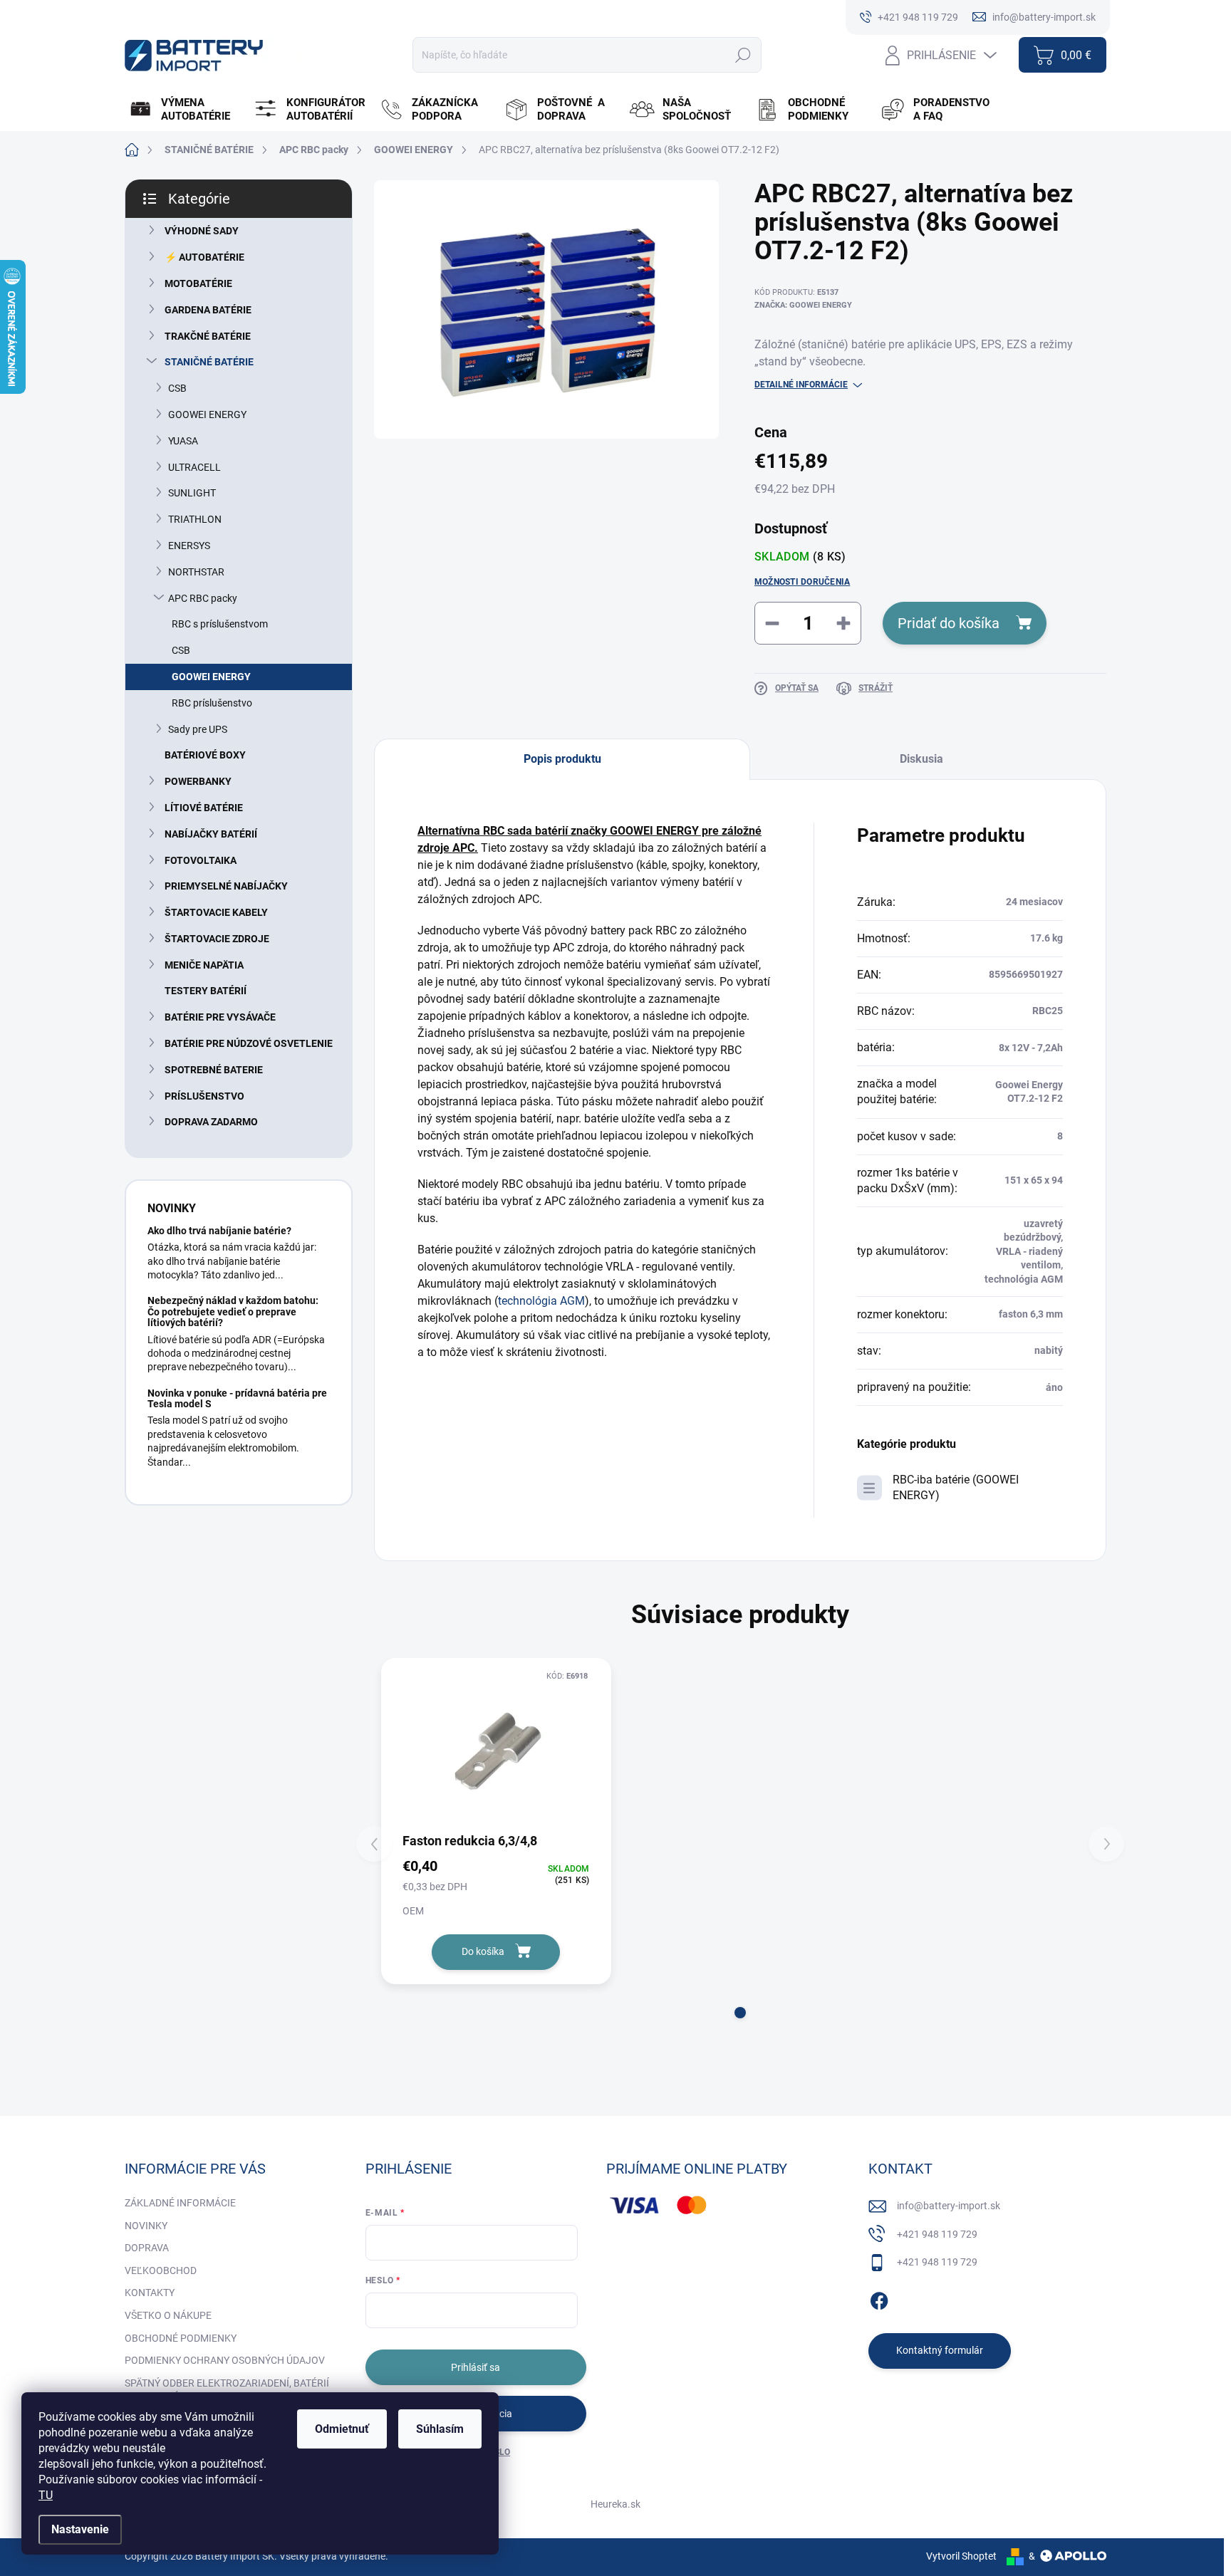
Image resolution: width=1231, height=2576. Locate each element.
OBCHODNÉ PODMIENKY (181, 2338)
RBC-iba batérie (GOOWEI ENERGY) (956, 1487)
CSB (177, 388)
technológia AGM (541, 1301)
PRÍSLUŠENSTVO (204, 1096)
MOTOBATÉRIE (198, 283)
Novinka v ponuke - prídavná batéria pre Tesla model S (237, 1398)
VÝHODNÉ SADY (202, 231)
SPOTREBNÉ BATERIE (214, 1070)
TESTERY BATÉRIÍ (206, 991)
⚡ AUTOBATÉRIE (204, 257)
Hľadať (743, 55)
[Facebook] (879, 2298)
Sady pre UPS (198, 729)
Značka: (803, 305)
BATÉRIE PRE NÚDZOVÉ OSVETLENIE (249, 1043)
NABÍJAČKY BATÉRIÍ (211, 834)
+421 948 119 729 (937, 2234)
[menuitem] (186, 110)
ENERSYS (189, 546)
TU (46, 2495)
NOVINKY (146, 2226)
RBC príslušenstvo (212, 703)
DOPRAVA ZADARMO (211, 1122)
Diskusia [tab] (921, 759)
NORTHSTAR (196, 572)
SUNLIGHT (192, 493)
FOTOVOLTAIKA (201, 860)
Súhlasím (440, 2429)
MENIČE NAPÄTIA (204, 965)
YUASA (183, 441)
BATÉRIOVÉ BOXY (205, 755)
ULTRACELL (194, 467)
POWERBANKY (198, 781)
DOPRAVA (147, 2248)
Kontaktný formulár (940, 2350)
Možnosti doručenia (802, 582)
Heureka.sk (615, 2504)
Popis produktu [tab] (562, 759)
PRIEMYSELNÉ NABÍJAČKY (226, 886)
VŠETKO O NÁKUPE (168, 2315)
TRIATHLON (195, 519)
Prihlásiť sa (476, 2367)
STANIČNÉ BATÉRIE (209, 362)
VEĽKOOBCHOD (161, 2270)
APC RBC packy (203, 598)
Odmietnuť (342, 2429)
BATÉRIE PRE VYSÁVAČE (220, 1017)
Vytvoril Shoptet (961, 2556)
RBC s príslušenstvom (220, 624)
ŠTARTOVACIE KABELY (216, 912)
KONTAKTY (150, 2293)
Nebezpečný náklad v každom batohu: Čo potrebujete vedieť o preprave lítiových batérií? (233, 1312)
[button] (740, 2013)
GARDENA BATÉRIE (208, 310)
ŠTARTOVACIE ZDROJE (217, 939)
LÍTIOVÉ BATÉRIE (204, 808)
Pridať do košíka (949, 623)
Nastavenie (80, 2529)
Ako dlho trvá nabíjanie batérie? (219, 1231)
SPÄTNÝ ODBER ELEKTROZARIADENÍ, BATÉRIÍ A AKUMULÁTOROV (227, 2390)
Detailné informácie (801, 385)
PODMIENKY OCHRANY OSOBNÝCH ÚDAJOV (225, 2360)
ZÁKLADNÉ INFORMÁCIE (180, 2203)
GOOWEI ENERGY (207, 414)
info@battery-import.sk (949, 2206)
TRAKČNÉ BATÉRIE (208, 336)
